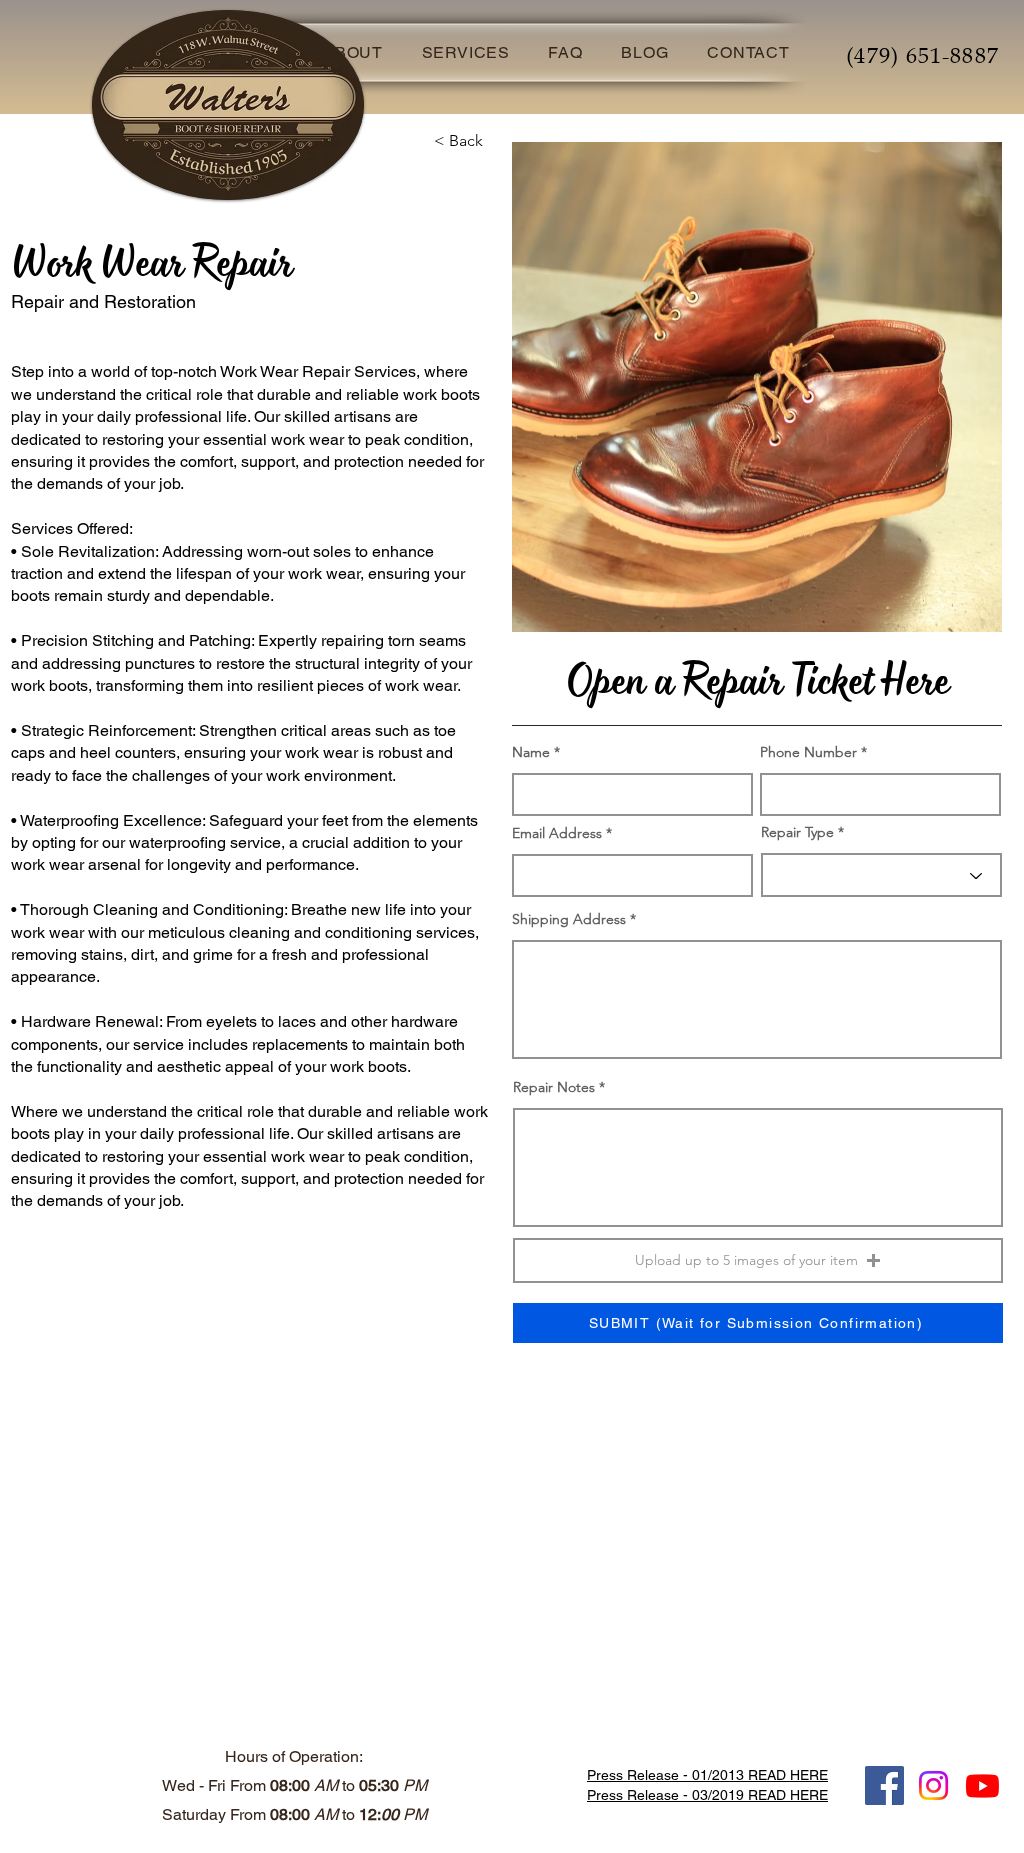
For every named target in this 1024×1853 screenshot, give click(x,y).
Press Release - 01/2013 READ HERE (707, 1775)
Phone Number (808, 752)
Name (531, 752)
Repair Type (797, 832)
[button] (758, 1260)
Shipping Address (569, 919)
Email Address (557, 833)
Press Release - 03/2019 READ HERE (707, 1795)
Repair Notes (554, 1087)
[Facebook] (884, 1785)
